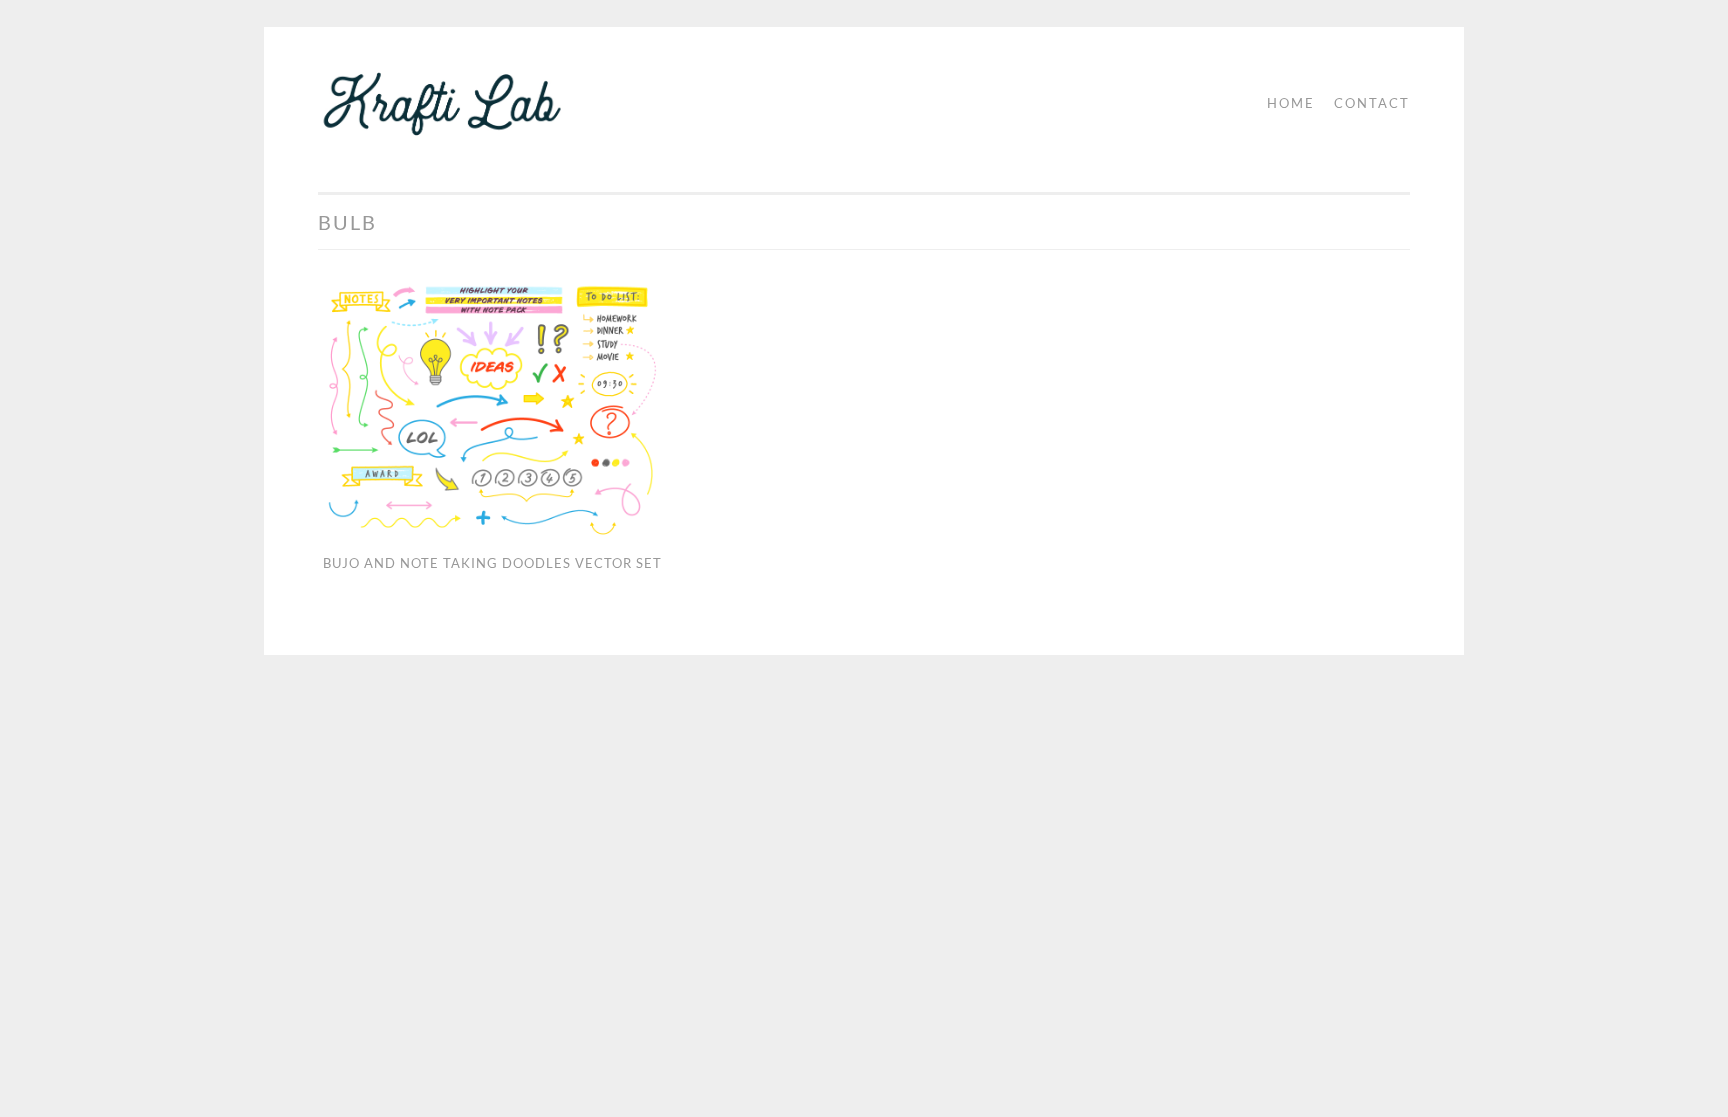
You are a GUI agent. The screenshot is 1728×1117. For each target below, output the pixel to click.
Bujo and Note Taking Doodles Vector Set (492, 563)
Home (1291, 103)
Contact (1372, 103)
